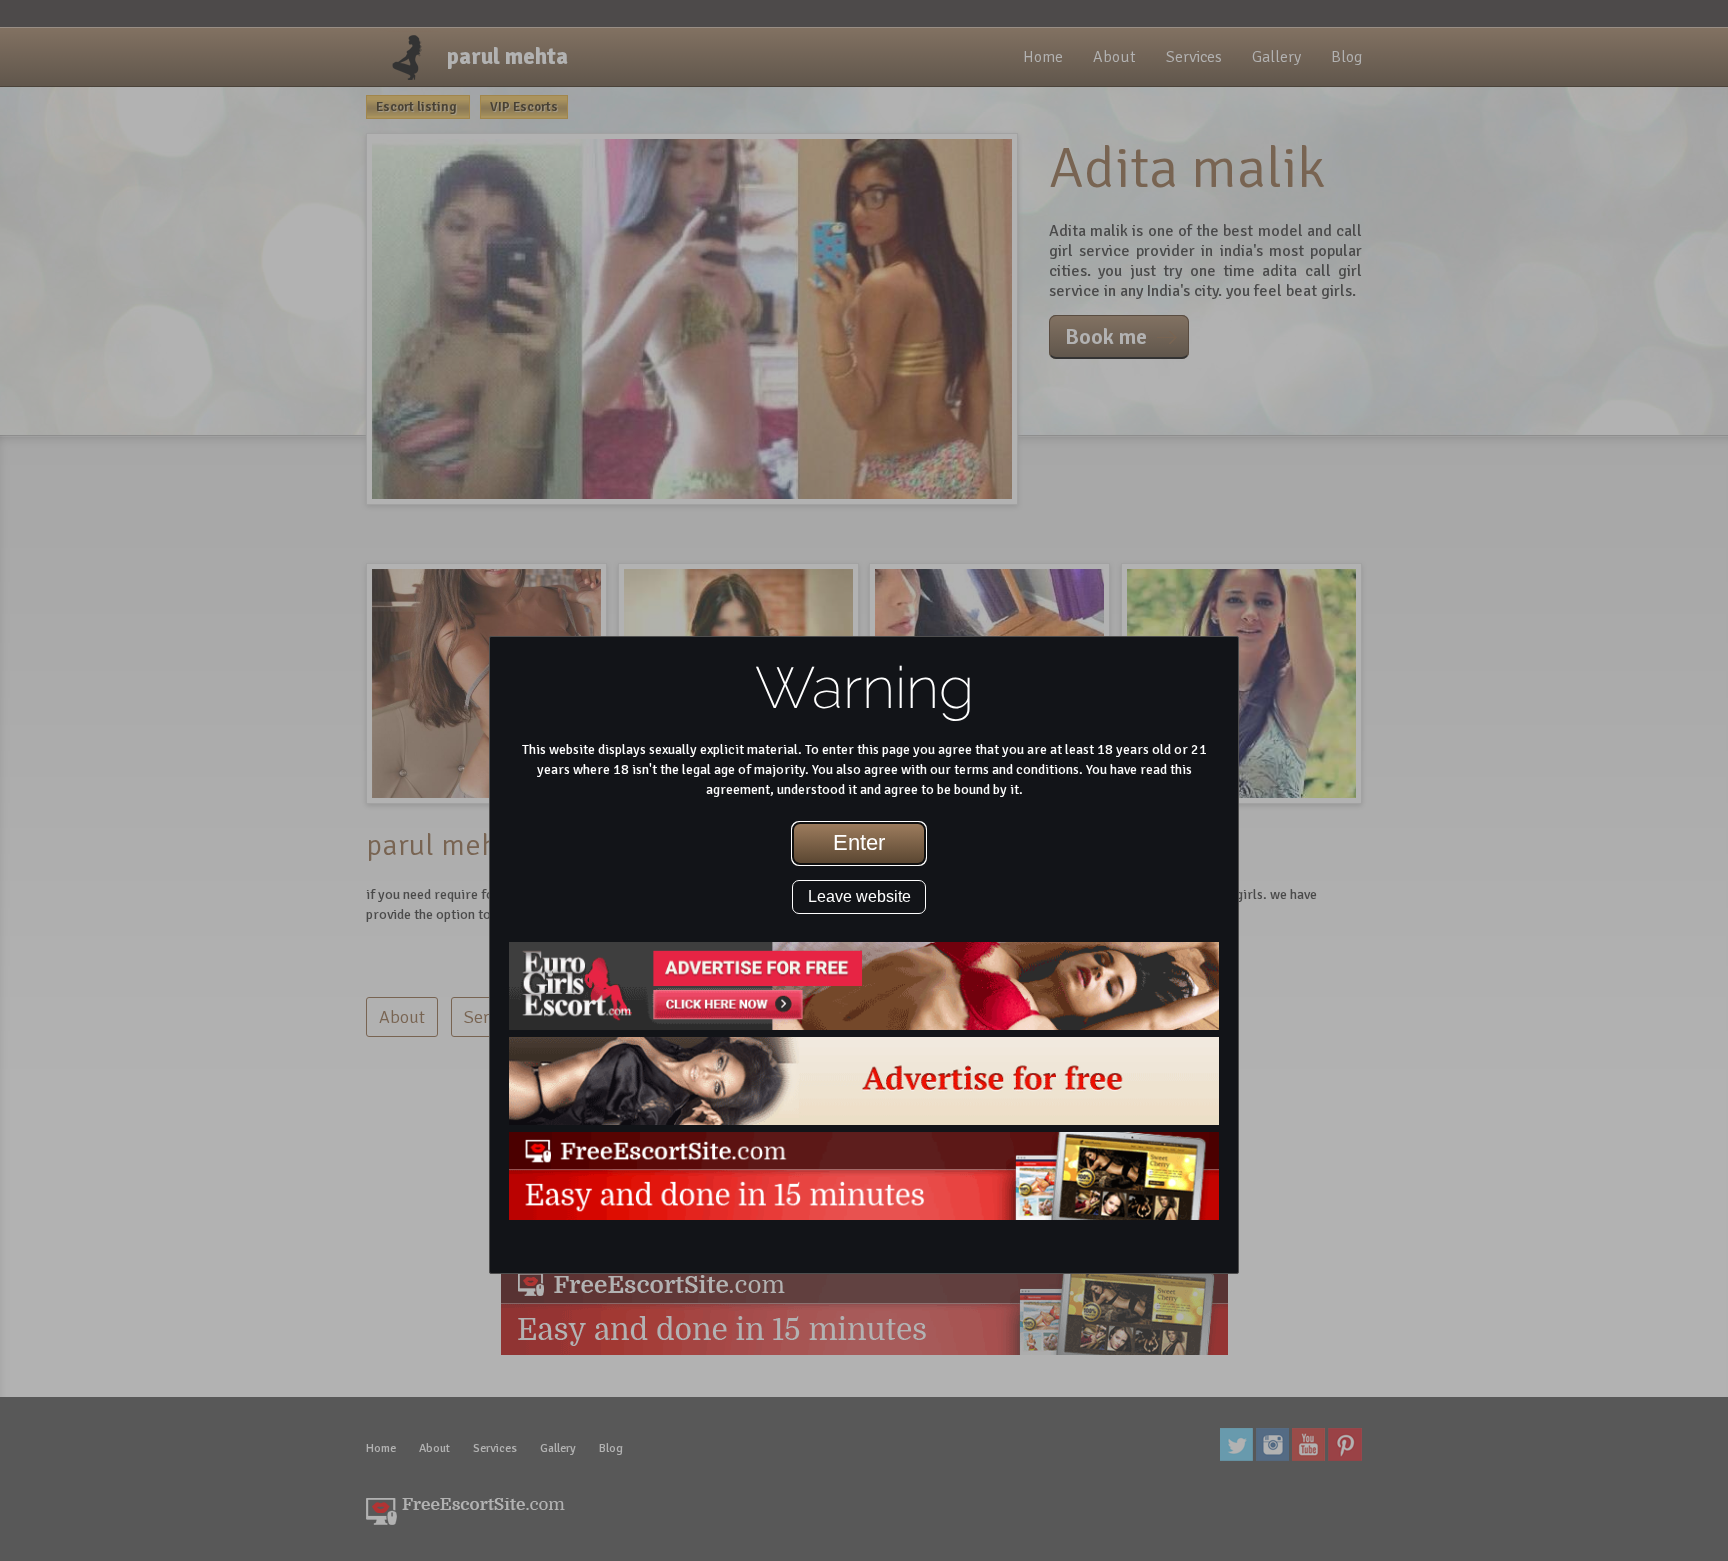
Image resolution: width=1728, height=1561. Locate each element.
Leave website (859, 896)
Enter (859, 842)
